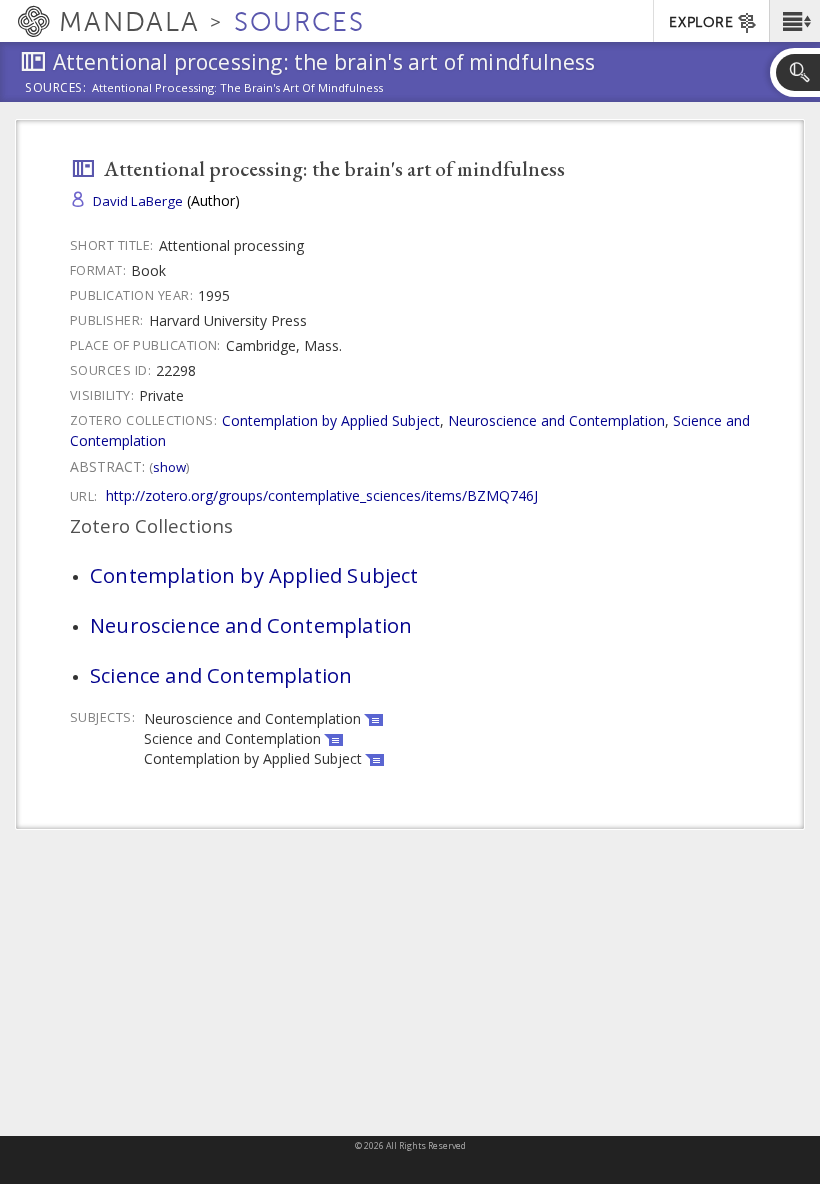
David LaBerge (138, 201)
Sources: (56, 89)
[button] (794, 21)
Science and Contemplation (221, 675)
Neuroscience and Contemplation (556, 420)
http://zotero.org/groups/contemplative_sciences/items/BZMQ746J (322, 495)
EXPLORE (701, 22)
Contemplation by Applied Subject (331, 420)
